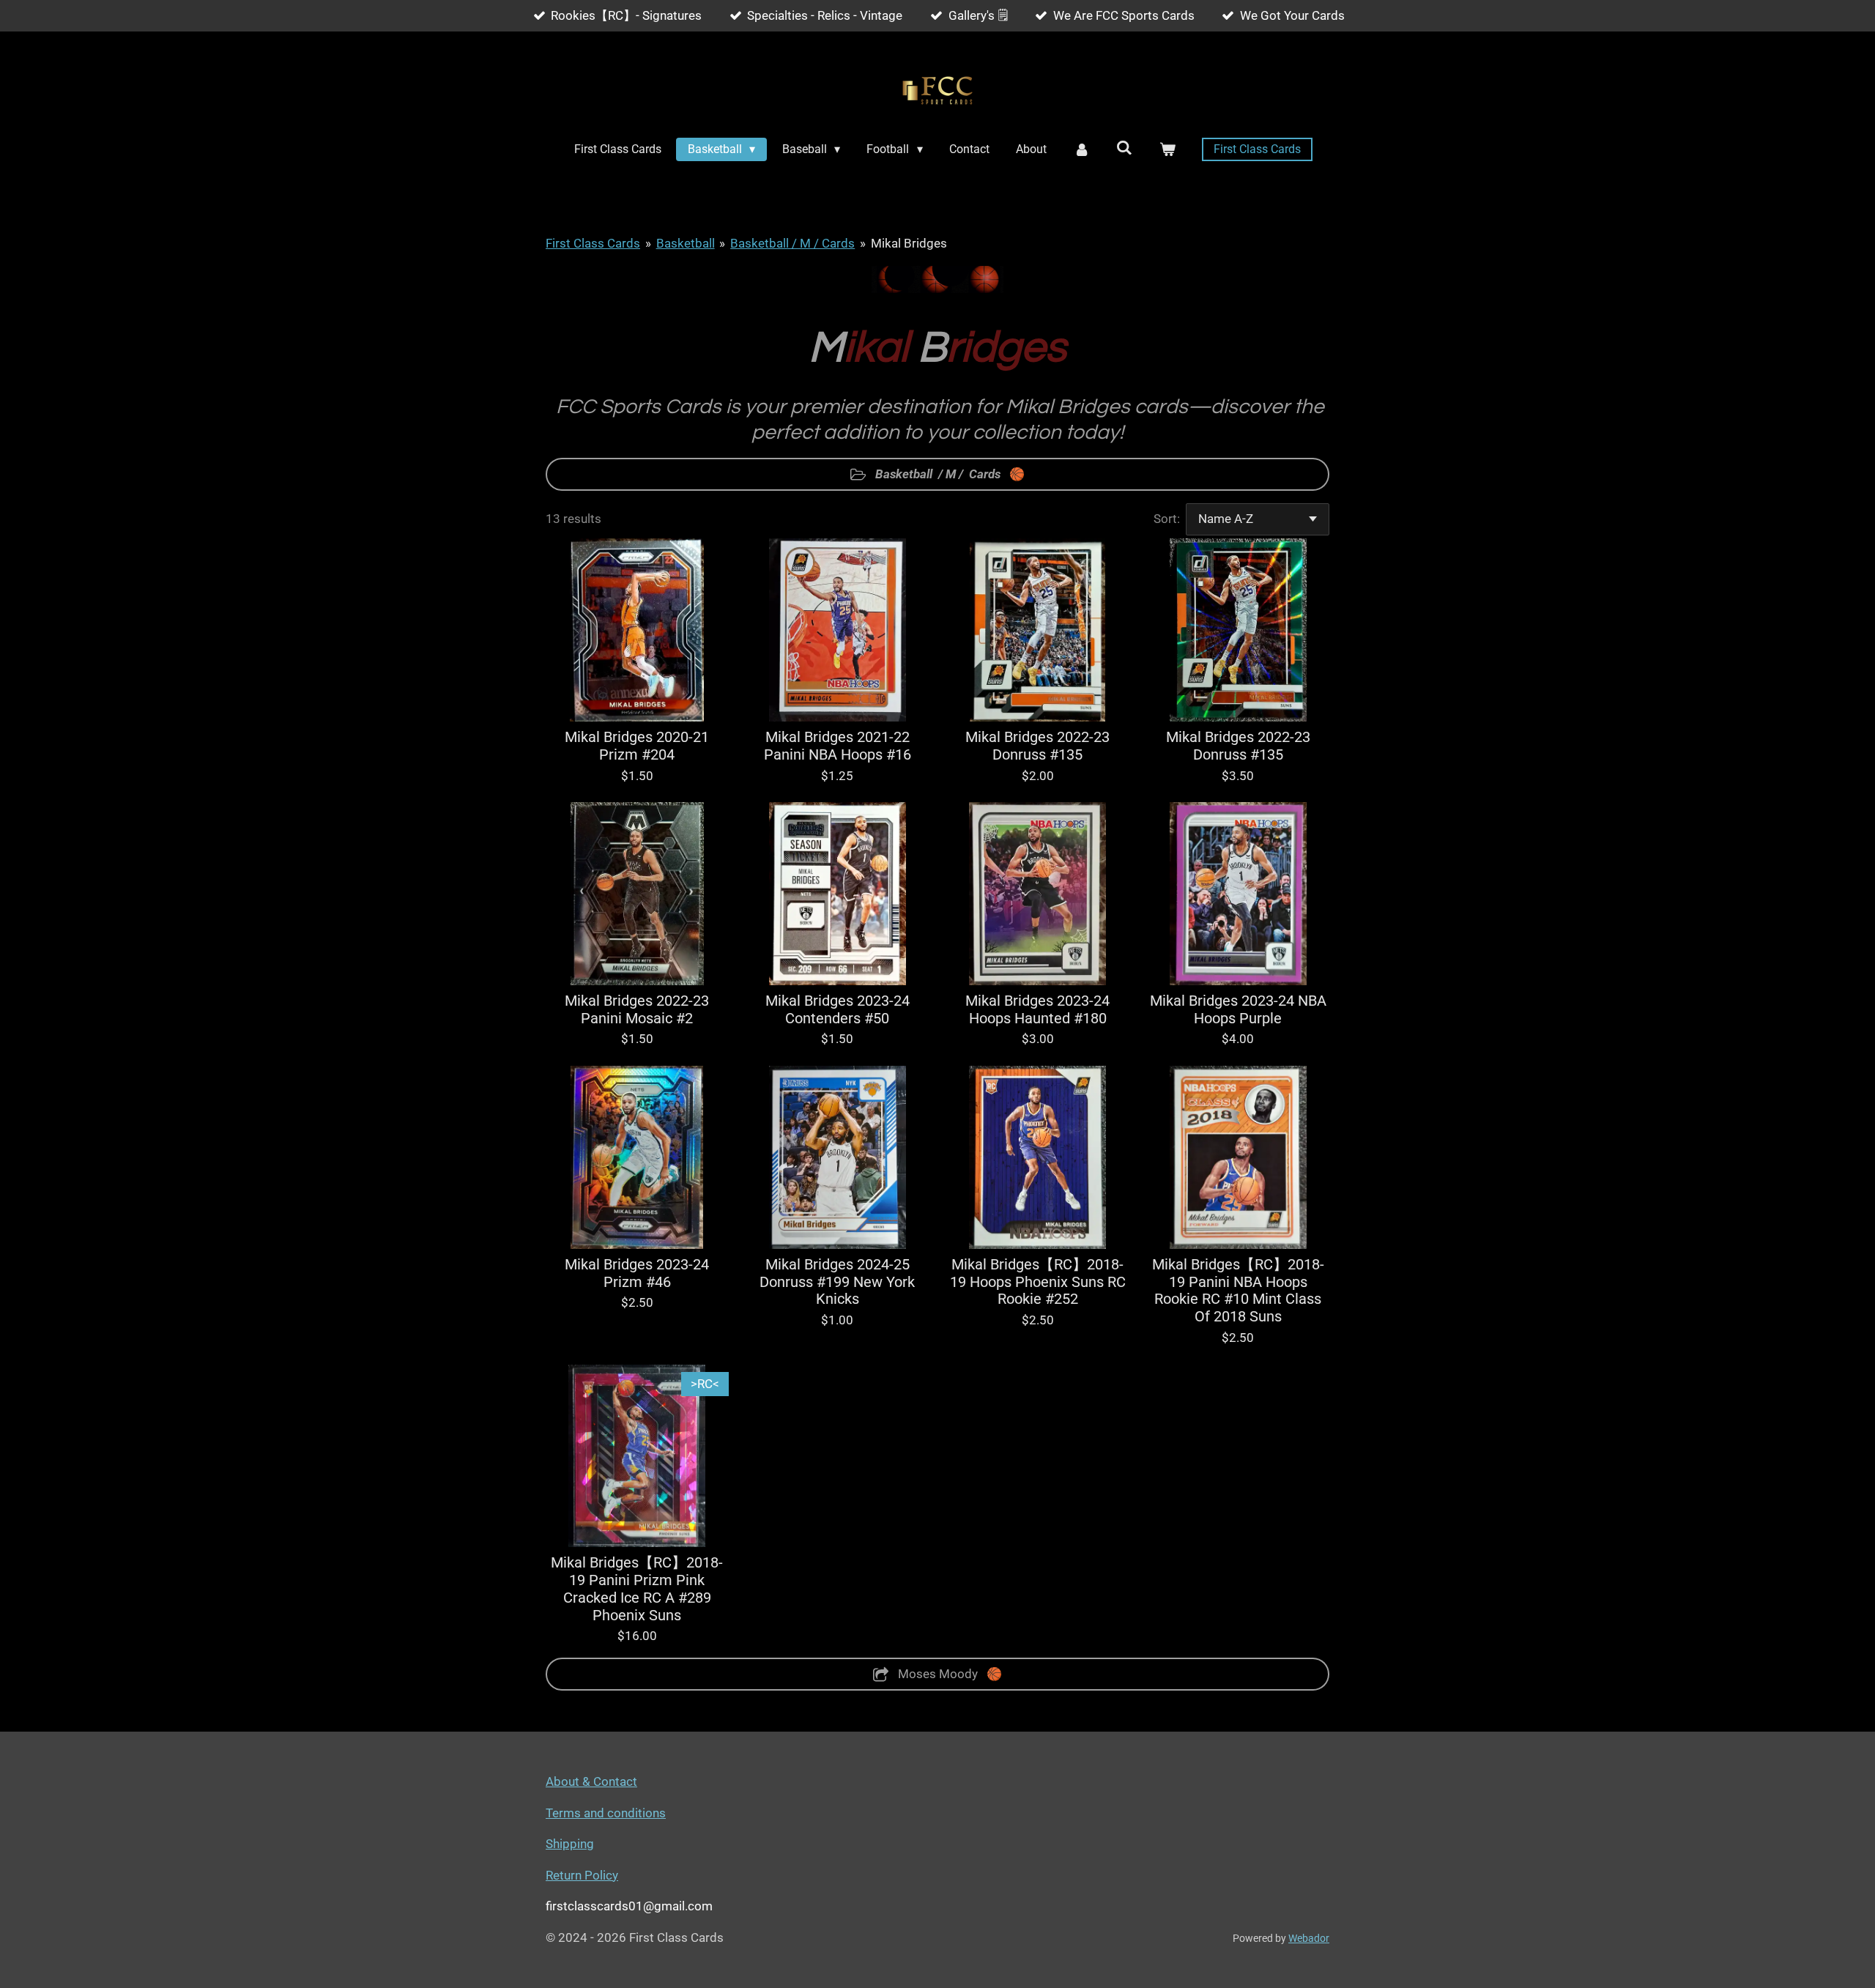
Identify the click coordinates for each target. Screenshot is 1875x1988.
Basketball (686, 243)
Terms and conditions (606, 1813)
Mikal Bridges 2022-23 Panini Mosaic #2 (637, 1010)
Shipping (570, 1844)
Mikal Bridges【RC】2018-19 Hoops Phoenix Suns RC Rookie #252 (1038, 1282)
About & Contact (591, 1781)
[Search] (1124, 148)
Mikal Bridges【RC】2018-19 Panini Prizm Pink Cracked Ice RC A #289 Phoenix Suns (637, 1589)
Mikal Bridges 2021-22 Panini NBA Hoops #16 (838, 746)
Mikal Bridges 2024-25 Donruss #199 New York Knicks (837, 1282)
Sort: (1167, 519)
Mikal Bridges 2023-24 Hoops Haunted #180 (1037, 1010)
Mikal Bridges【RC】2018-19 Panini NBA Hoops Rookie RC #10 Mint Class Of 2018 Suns (1238, 1291)
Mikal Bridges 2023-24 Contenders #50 (838, 1010)
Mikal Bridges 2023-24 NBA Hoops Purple (1238, 1010)
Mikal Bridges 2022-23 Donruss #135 (1037, 746)
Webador (1309, 1938)
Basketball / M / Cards (792, 243)
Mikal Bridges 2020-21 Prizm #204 (637, 746)
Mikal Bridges (909, 243)
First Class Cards (593, 243)
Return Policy (582, 1875)
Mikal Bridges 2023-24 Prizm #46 (637, 1273)
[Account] (1081, 149)
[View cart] (1167, 149)
